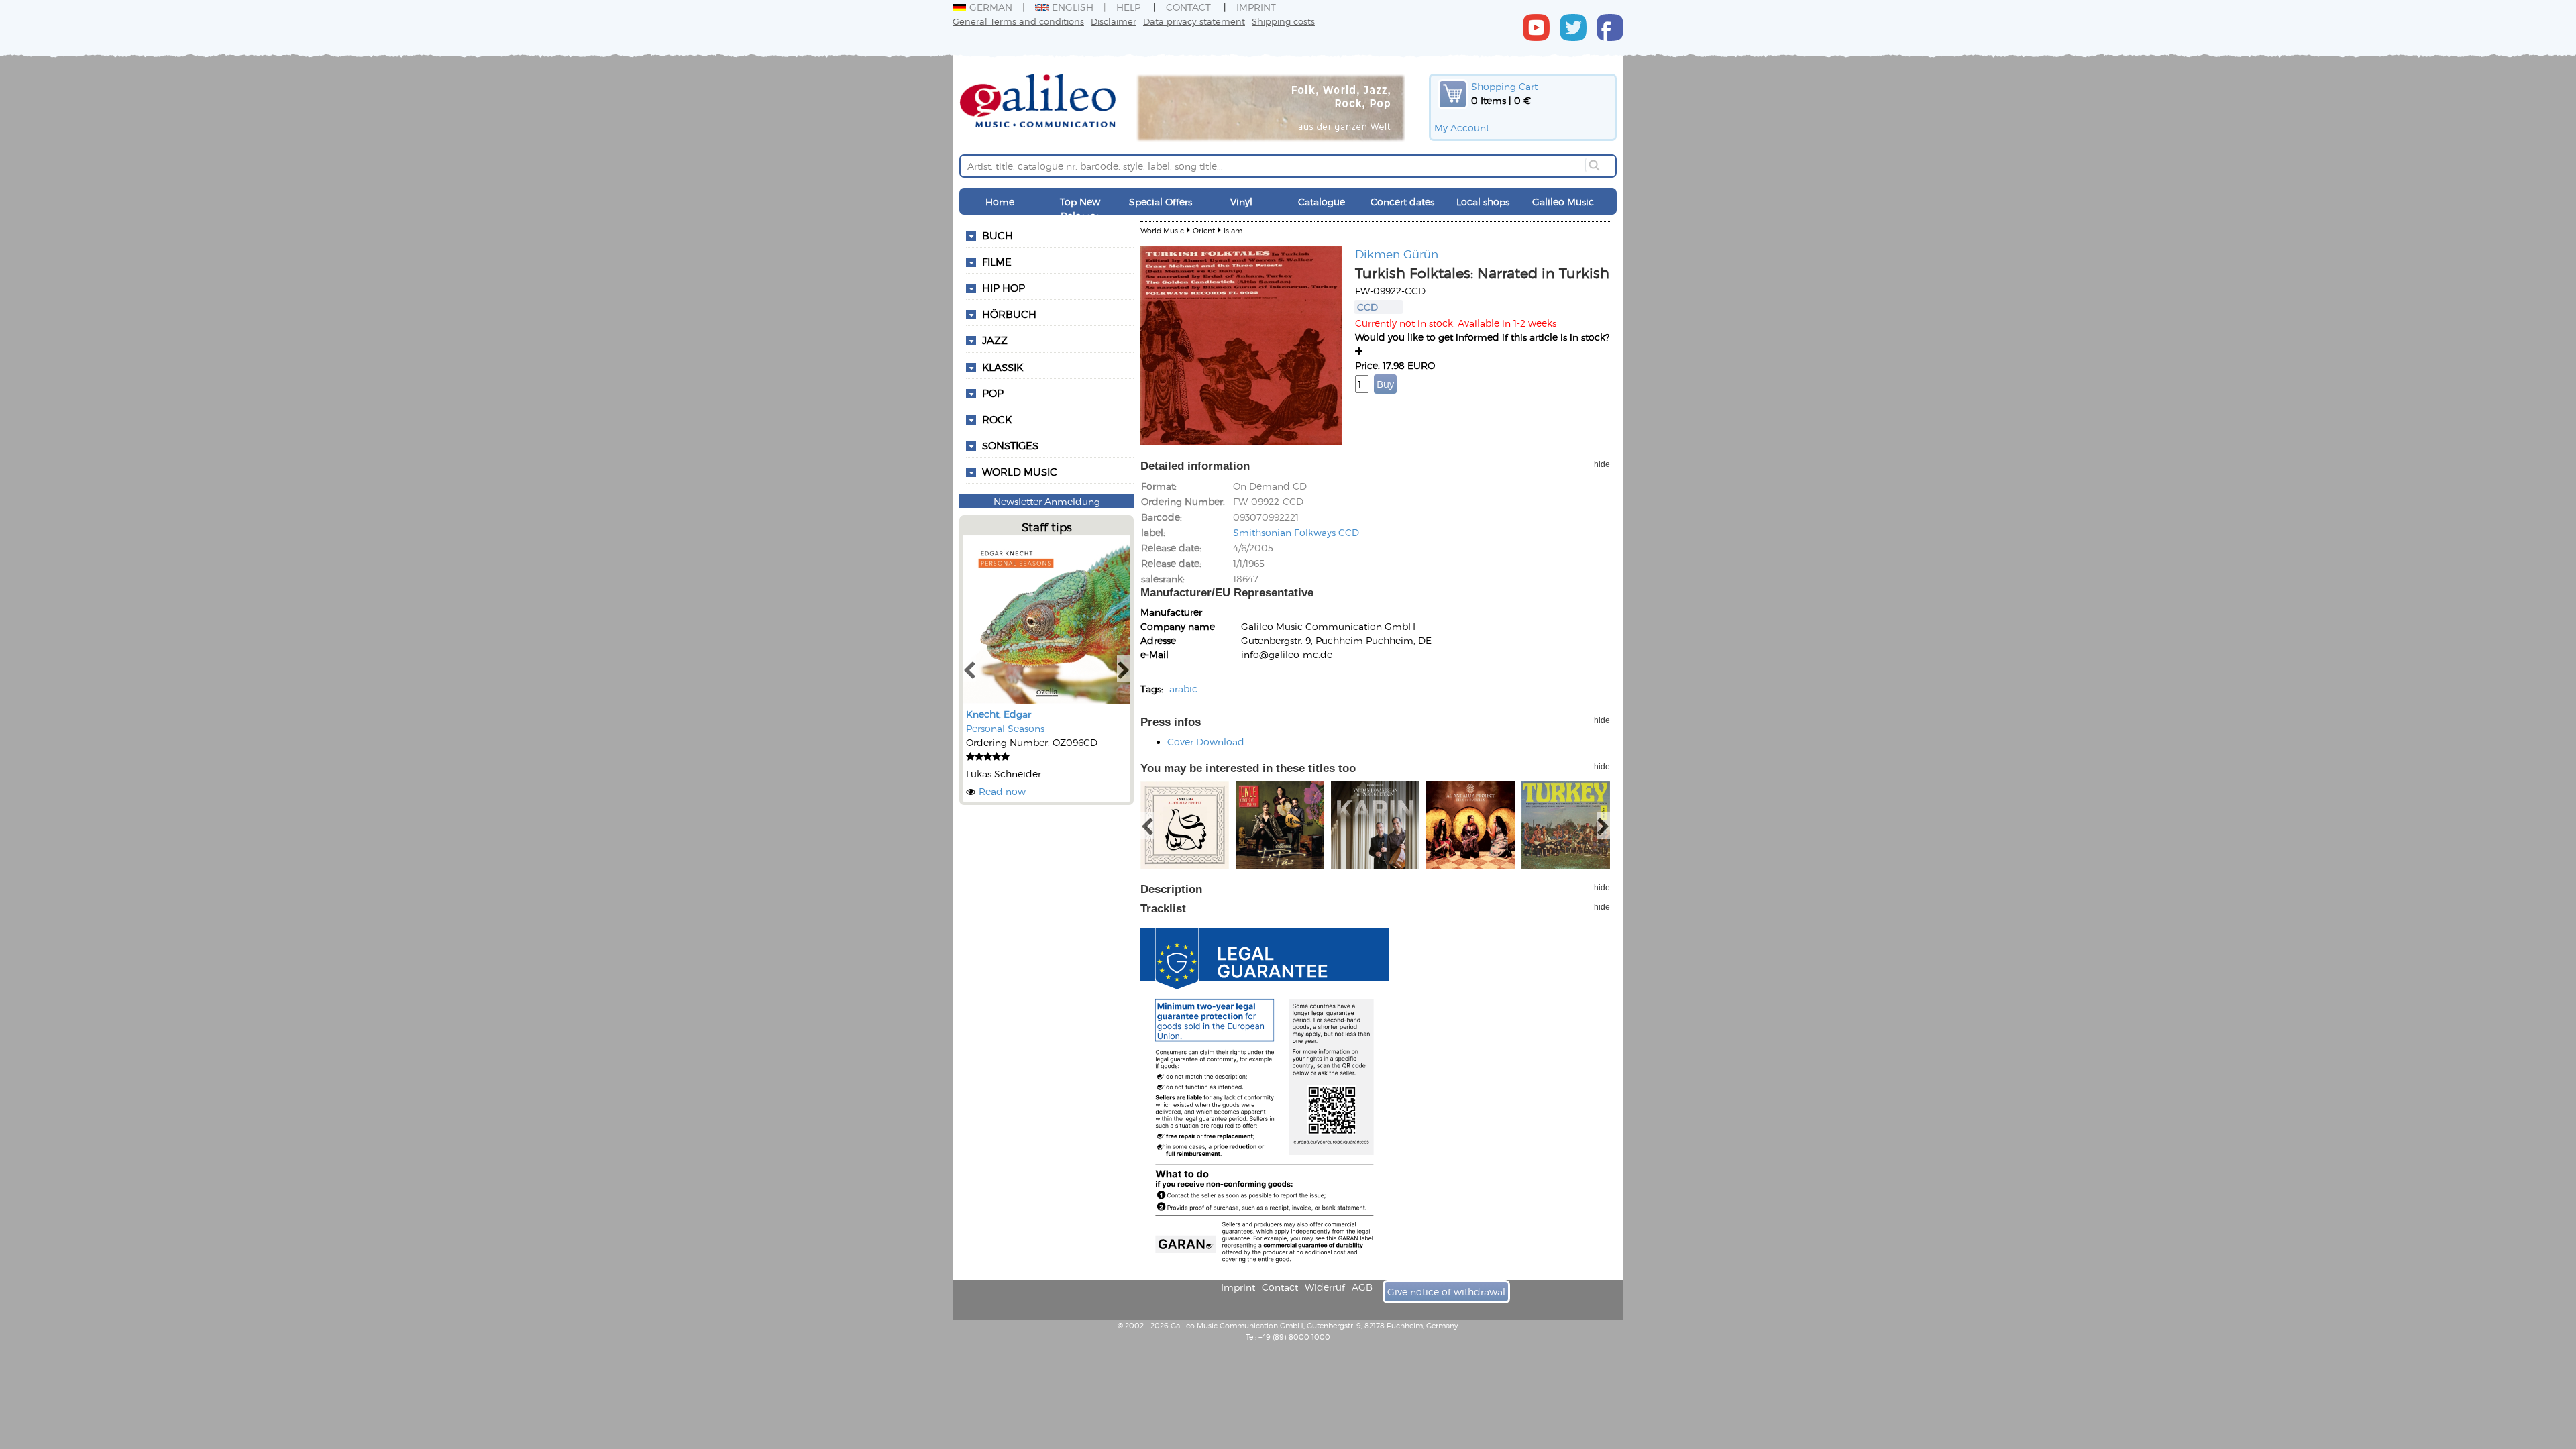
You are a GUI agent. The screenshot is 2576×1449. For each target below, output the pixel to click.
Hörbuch (1009, 314)
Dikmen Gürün (1397, 254)
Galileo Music (1563, 202)
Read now (1002, 791)
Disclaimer (1114, 21)
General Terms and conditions (1018, 21)
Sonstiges (1010, 445)
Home (1000, 202)
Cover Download (1206, 742)
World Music (1020, 472)
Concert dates (1402, 202)
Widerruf (1325, 1287)
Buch (998, 235)
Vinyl (1241, 202)
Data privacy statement (1194, 21)
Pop (993, 393)
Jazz (995, 340)
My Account (1462, 128)
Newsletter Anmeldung (1047, 501)
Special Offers (1161, 202)
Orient (1204, 230)
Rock (997, 419)
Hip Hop (1004, 288)
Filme (997, 262)
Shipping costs (1283, 21)
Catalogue (1322, 202)
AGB (1362, 1287)
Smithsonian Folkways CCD (1296, 532)
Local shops (1483, 202)
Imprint (1256, 7)
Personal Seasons (1005, 728)
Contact (1188, 7)
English (1073, 7)
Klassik (1003, 367)
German (991, 7)
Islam (1233, 230)
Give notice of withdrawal (1446, 1292)
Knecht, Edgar (999, 714)
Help (1128, 7)
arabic (1183, 689)
